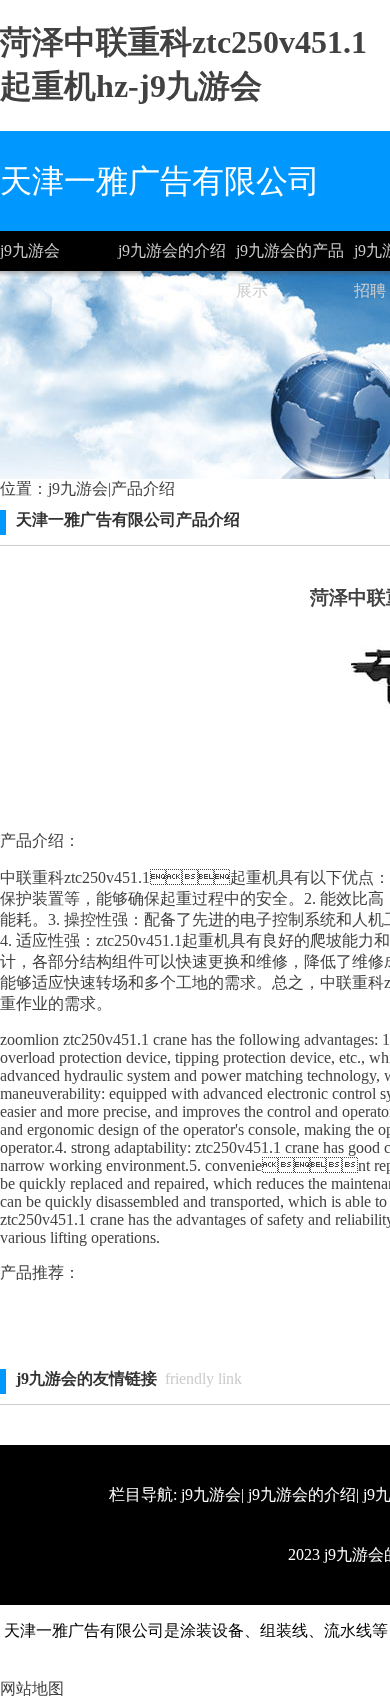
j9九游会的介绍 (172, 250)
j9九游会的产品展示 (290, 256)
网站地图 (32, 1688)
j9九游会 (30, 250)
